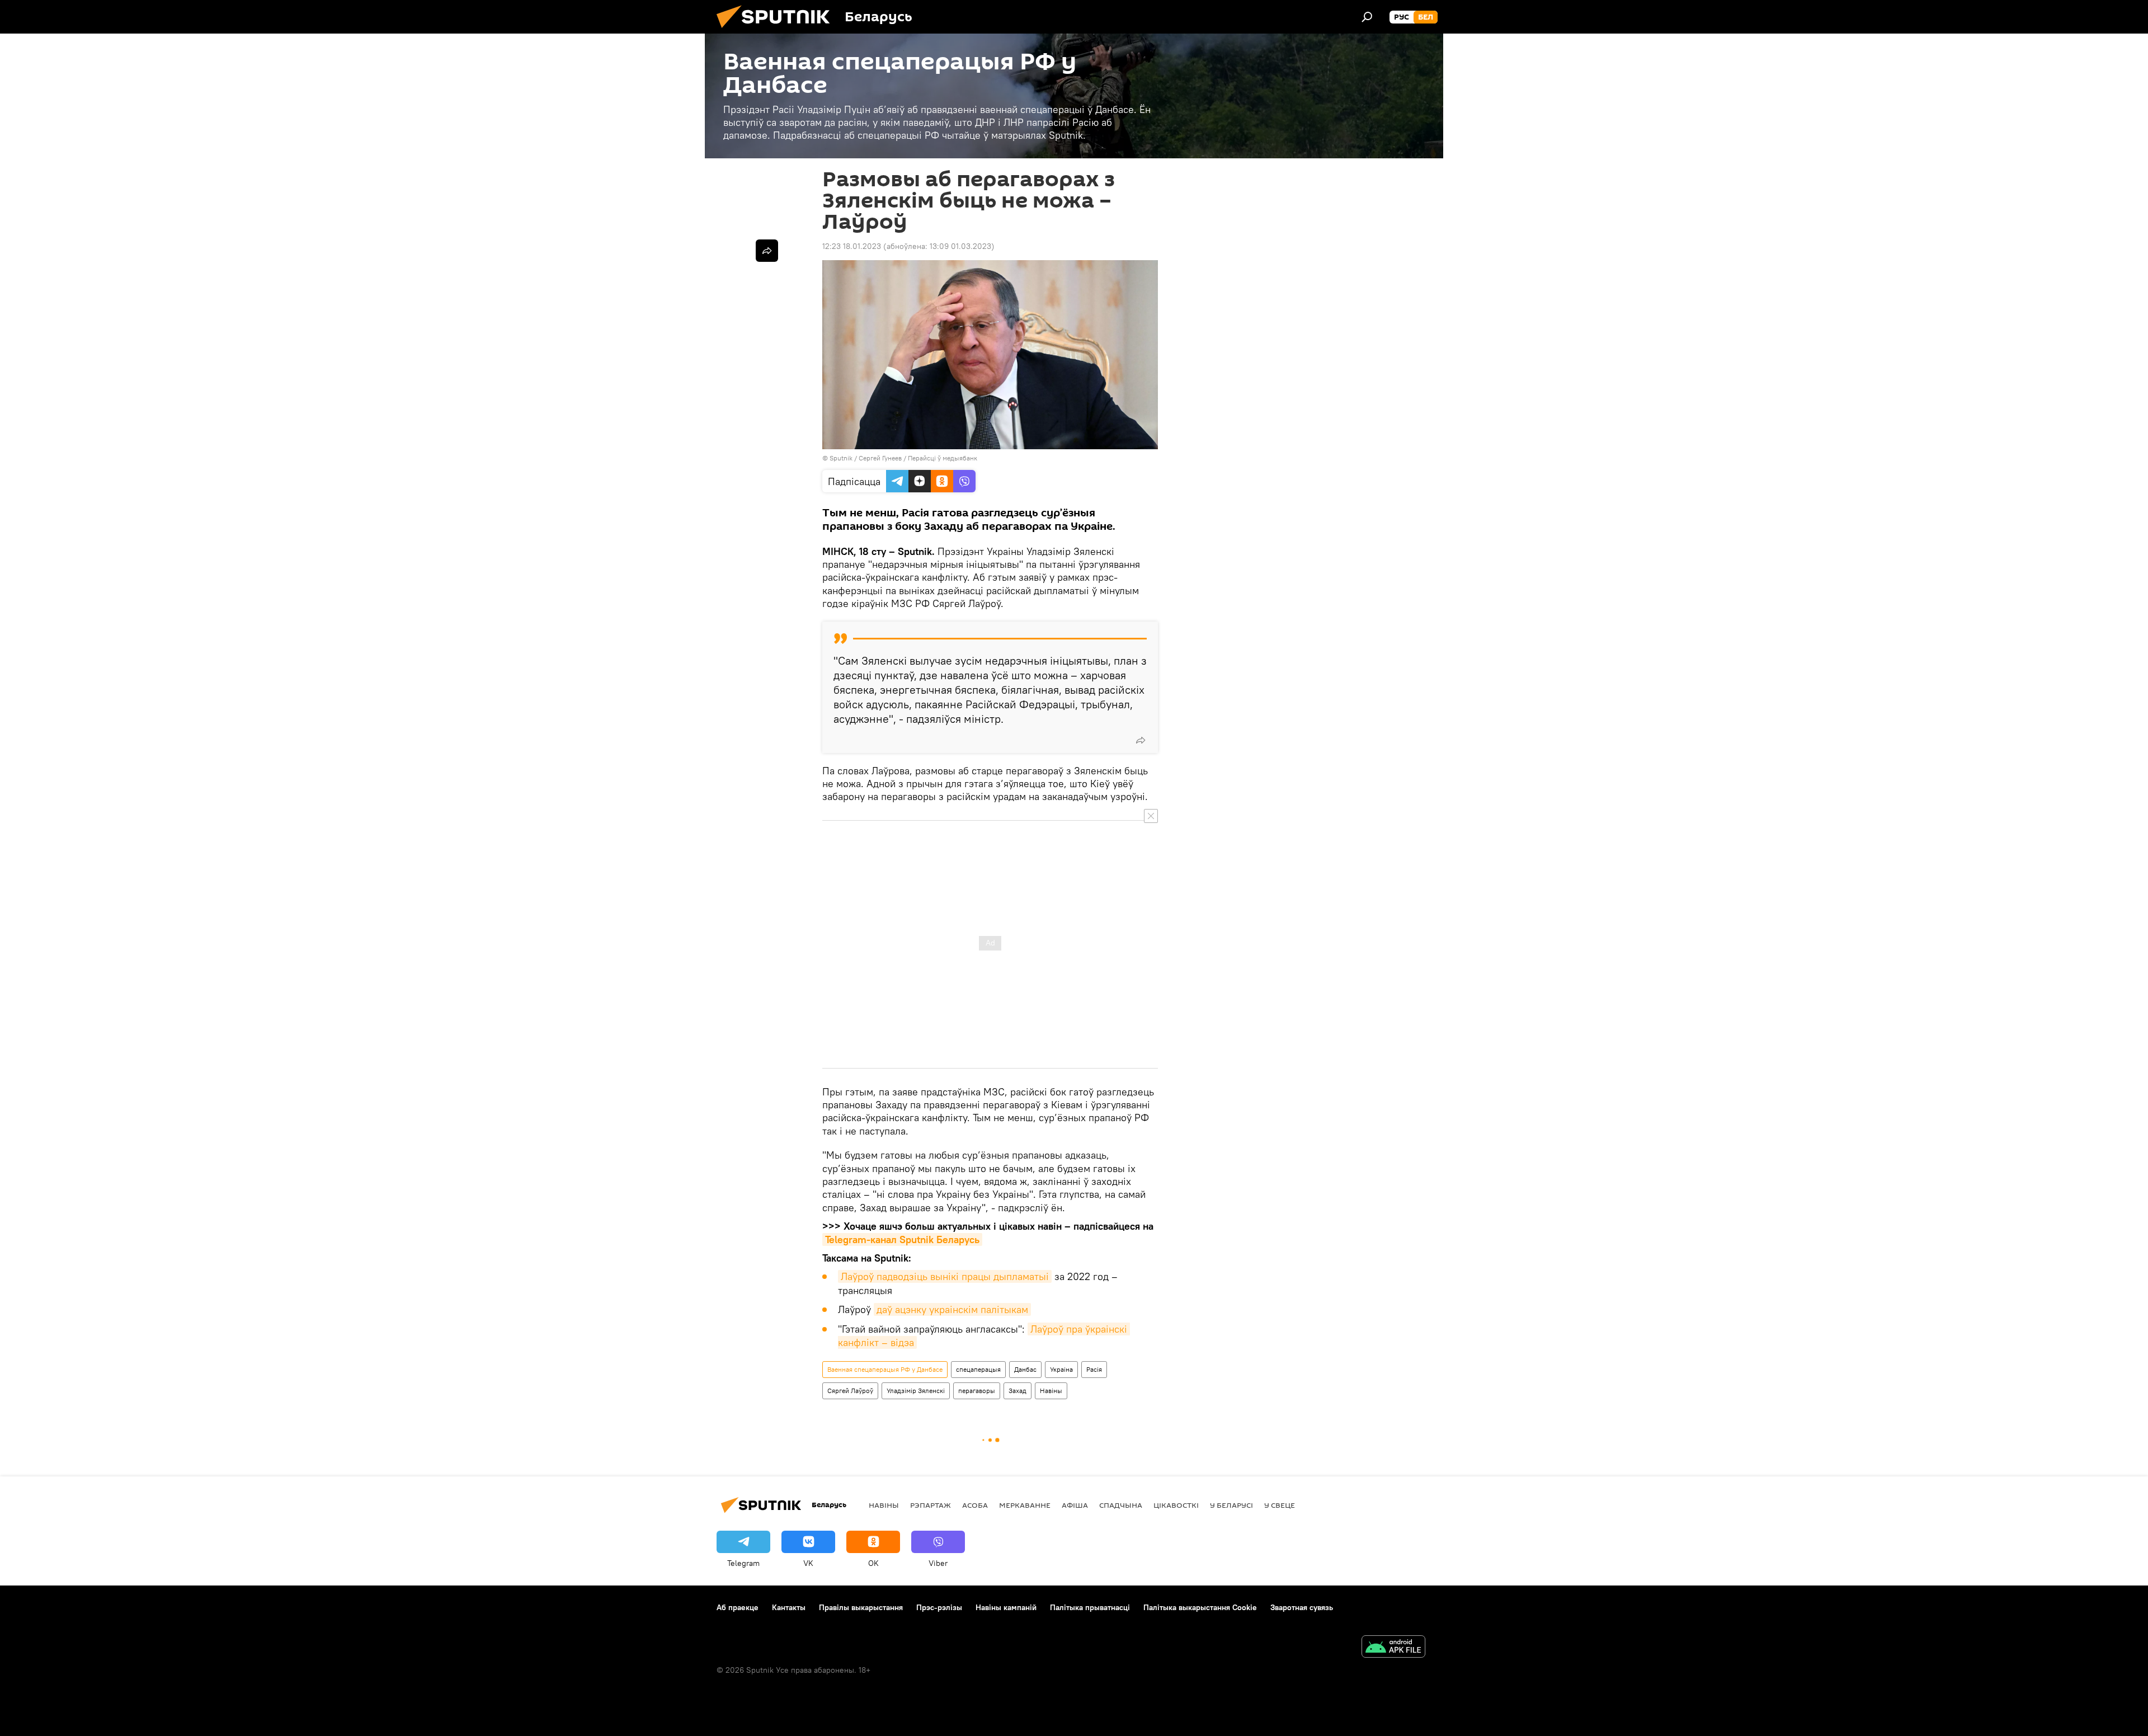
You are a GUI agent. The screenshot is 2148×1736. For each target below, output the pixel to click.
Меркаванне (1025, 1505)
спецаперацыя (978, 1369)
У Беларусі (1231, 1505)
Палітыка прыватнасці (1090, 1607)
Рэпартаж (931, 1505)
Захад (1018, 1391)
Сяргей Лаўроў (850, 1391)
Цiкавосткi (1176, 1505)
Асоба (975, 1505)
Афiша (1075, 1505)
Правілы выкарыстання (861, 1607)
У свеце (1280, 1505)
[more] (1141, 740)
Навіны (1051, 1391)
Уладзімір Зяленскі (916, 1391)
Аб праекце (738, 1607)
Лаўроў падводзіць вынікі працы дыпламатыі (945, 1276)
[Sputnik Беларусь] (778, 31)
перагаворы (977, 1391)
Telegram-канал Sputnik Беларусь (902, 1239)
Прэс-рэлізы (939, 1607)
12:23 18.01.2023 (852, 246)
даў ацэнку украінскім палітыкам (952, 1309)
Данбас (1025, 1369)
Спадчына (1121, 1505)
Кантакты (789, 1607)
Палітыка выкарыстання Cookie (1200, 1607)
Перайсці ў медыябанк (943, 458)
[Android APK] (1393, 1648)
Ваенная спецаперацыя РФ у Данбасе (885, 1369)
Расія (1094, 1369)
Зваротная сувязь (1302, 1607)
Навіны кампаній (1006, 1607)
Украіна (1061, 1369)
